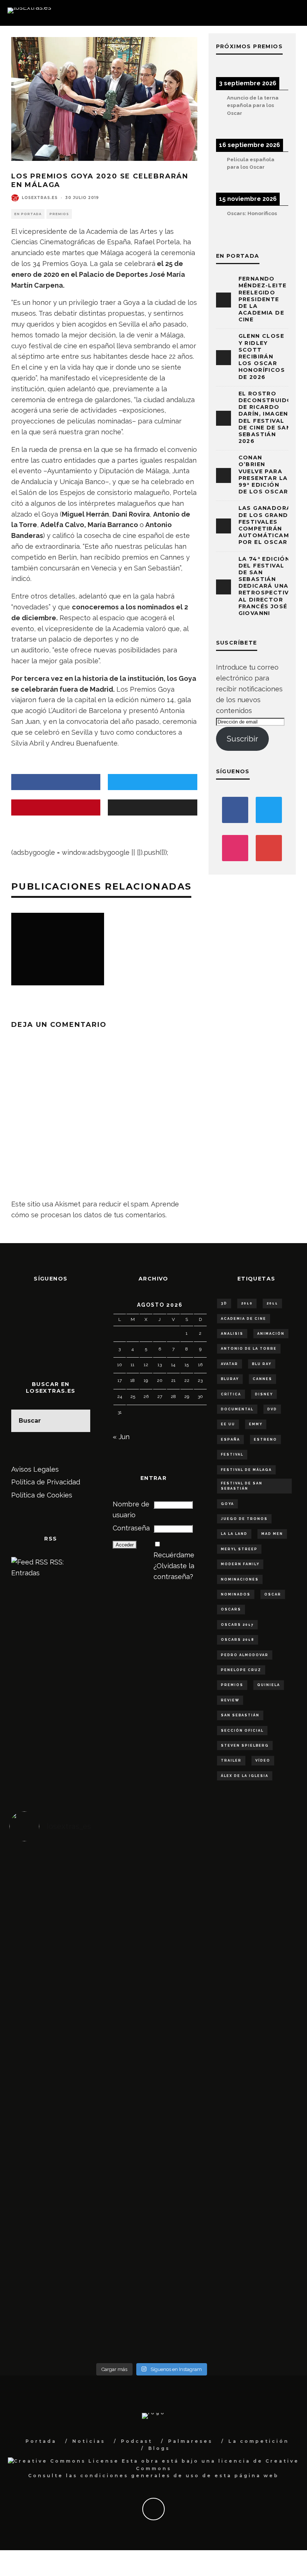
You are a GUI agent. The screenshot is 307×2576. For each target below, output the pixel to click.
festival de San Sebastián (242, 1486)
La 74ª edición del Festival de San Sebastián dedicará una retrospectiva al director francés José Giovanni (266, 586)
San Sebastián (240, 1715)
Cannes (262, 1379)
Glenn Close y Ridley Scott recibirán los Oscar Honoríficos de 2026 (262, 356)
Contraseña (131, 1528)
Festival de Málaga (246, 1470)
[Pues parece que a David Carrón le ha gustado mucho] (45, 2104)
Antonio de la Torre (249, 1349)
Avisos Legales (35, 1469)
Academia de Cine (244, 1319)
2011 (272, 1303)
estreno (265, 1440)
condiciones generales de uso (140, 2476)
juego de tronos (244, 1519)
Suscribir (242, 739)
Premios (59, 214)
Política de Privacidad (46, 1482)
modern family (240, 1564)
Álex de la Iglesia (245, 1776)
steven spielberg (245, 1746)
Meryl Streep (239, 1549)
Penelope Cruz (241, 1670)
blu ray (262, 1364)
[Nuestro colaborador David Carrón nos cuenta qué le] (45, 2265)
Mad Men (272, 1534)
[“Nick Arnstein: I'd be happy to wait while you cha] (258, 2243)
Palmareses (190, 2441)
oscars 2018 (238, 1640)
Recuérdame (174, 1555)
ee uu (228, 1424)
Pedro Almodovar (245, 1655)
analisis (232, 1334)
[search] (79, 1421)
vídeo (263, 1760)
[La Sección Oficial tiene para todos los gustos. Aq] (116, 2222)
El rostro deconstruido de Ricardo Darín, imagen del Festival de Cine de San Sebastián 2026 (265, 417)
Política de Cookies (42, 1495)
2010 (247, 1303)
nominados (236, 1594)
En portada (28, 214)
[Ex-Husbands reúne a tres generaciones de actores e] (187, 1942)
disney (264, 1394)
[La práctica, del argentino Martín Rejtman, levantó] (45, 1910)
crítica (231, 1394)
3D (224, 1303)
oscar (273, 1594)
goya (227, 1504)
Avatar (230, 1364)
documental (237, 1409)
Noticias (89, 2441)
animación (271, 1334)
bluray (230, 1379)
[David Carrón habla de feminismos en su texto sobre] (187, 2104)
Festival (232, 1454)
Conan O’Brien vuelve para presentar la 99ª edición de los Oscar (263, 475)
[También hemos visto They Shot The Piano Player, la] (258, 2093)
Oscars (231, 1609)
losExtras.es (40, 198)
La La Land (234, 1534)
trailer (231, 1760)
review (230, 1700)
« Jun (121, 1437)
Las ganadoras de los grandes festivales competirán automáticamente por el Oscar (272, 525)
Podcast (137, 2441)
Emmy (256, 1424)
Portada (41, 2441)
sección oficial (242, 1731)
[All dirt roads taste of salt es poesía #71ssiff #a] (258, 1910)
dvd (272, 1409)
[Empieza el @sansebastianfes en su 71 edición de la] (187, 2233)
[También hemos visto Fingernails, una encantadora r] (116, 2087)
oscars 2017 (237, 1625)
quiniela (269, 1685)
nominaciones (240, 1579)
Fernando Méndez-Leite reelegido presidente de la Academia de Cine (263, 299)
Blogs (159, 2448)
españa (230, 1440)
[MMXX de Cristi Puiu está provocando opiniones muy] (116, 1910)
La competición (259, 2441)
